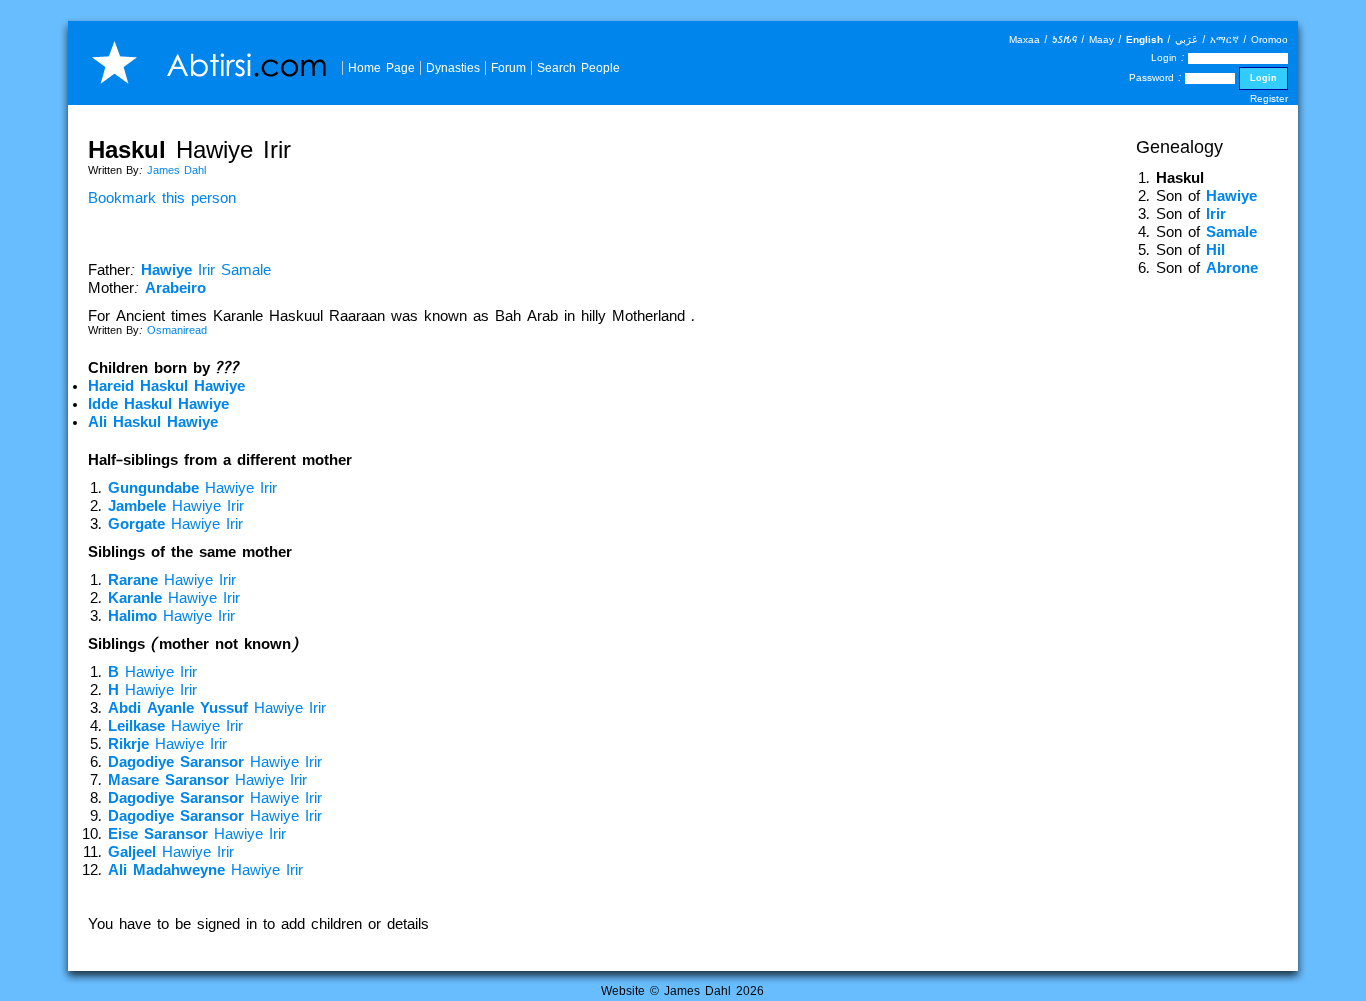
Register (1269, 98)
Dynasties (453, 67)
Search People (578, 67)
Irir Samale (206, 270)
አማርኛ (1224, 39)
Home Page (381, 67)
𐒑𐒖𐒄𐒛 (1064, 39)
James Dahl (176, 170)
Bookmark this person (162, 198)
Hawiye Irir (192, 488)
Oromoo (1269, 39)
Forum (508, 67)
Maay (1101, 39)
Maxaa (1024, 39)
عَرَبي (1186, 39)
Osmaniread (177, 330)
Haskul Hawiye (166, 386)
